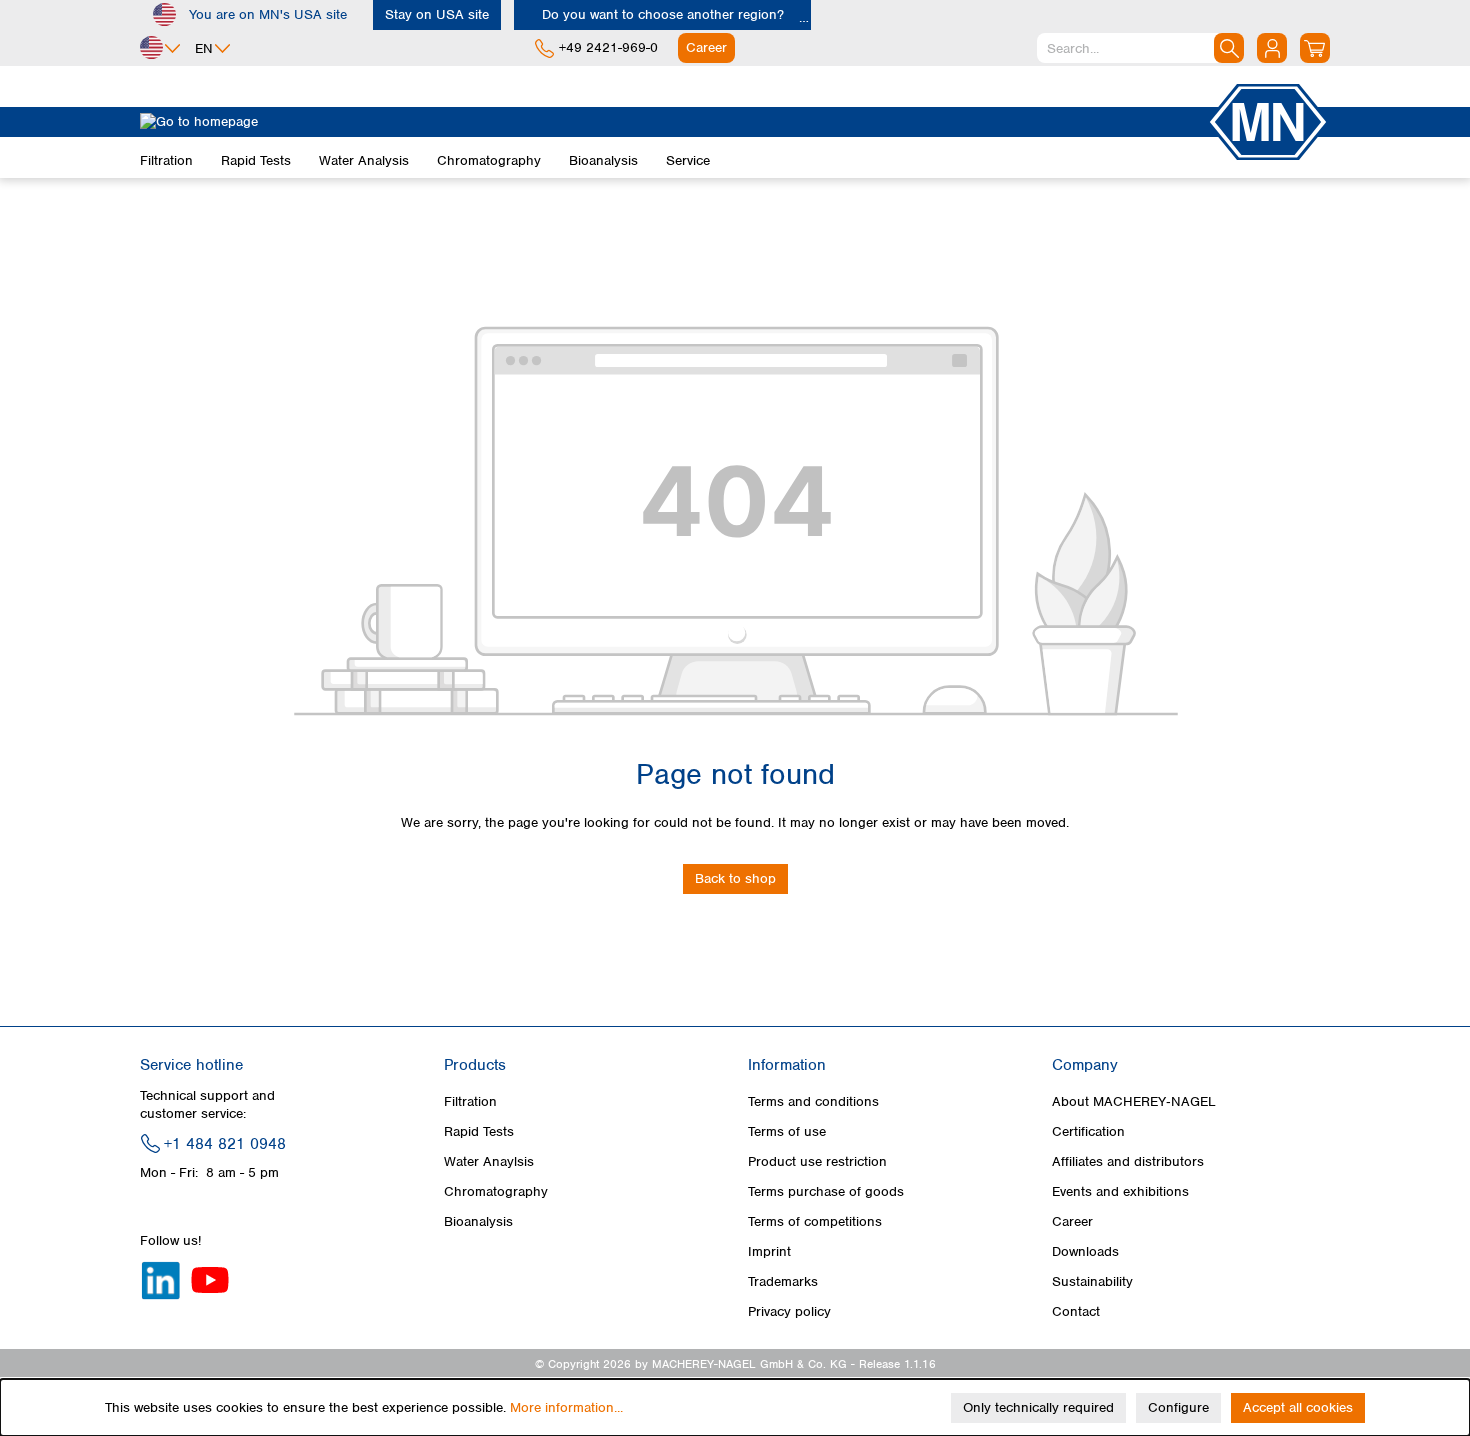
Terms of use (787, 1131)
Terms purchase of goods (826, 1191)
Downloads (1085, 1251)
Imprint (769, 1251)
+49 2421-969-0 (608, 47)
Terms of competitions (815, 1221)
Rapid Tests (479, 1131)
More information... (566, 1407)
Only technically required (1038, 1407)
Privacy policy (789, 1311)
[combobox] (1140, 48)
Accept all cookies (1298, 1407)
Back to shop (735, 878)
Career (1072, 1221)
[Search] (1229, 48)
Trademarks (783, 1281)
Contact (1076, 1311)
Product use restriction (817, 1161)
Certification (1088, 1131)
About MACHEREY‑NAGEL (1134, 1101)
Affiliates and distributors (1128, 1161)
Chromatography (496, 1191)
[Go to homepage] (673, 122)
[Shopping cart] (1315, 48)
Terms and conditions (813, 1101)
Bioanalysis (478, 1221)
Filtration (470, 1101)
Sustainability (1092, 1281)
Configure (1178, 1407)
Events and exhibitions (1120, 1191)
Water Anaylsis (489, 1161)
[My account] (1272, 48)
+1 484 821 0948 (225, 1144)
